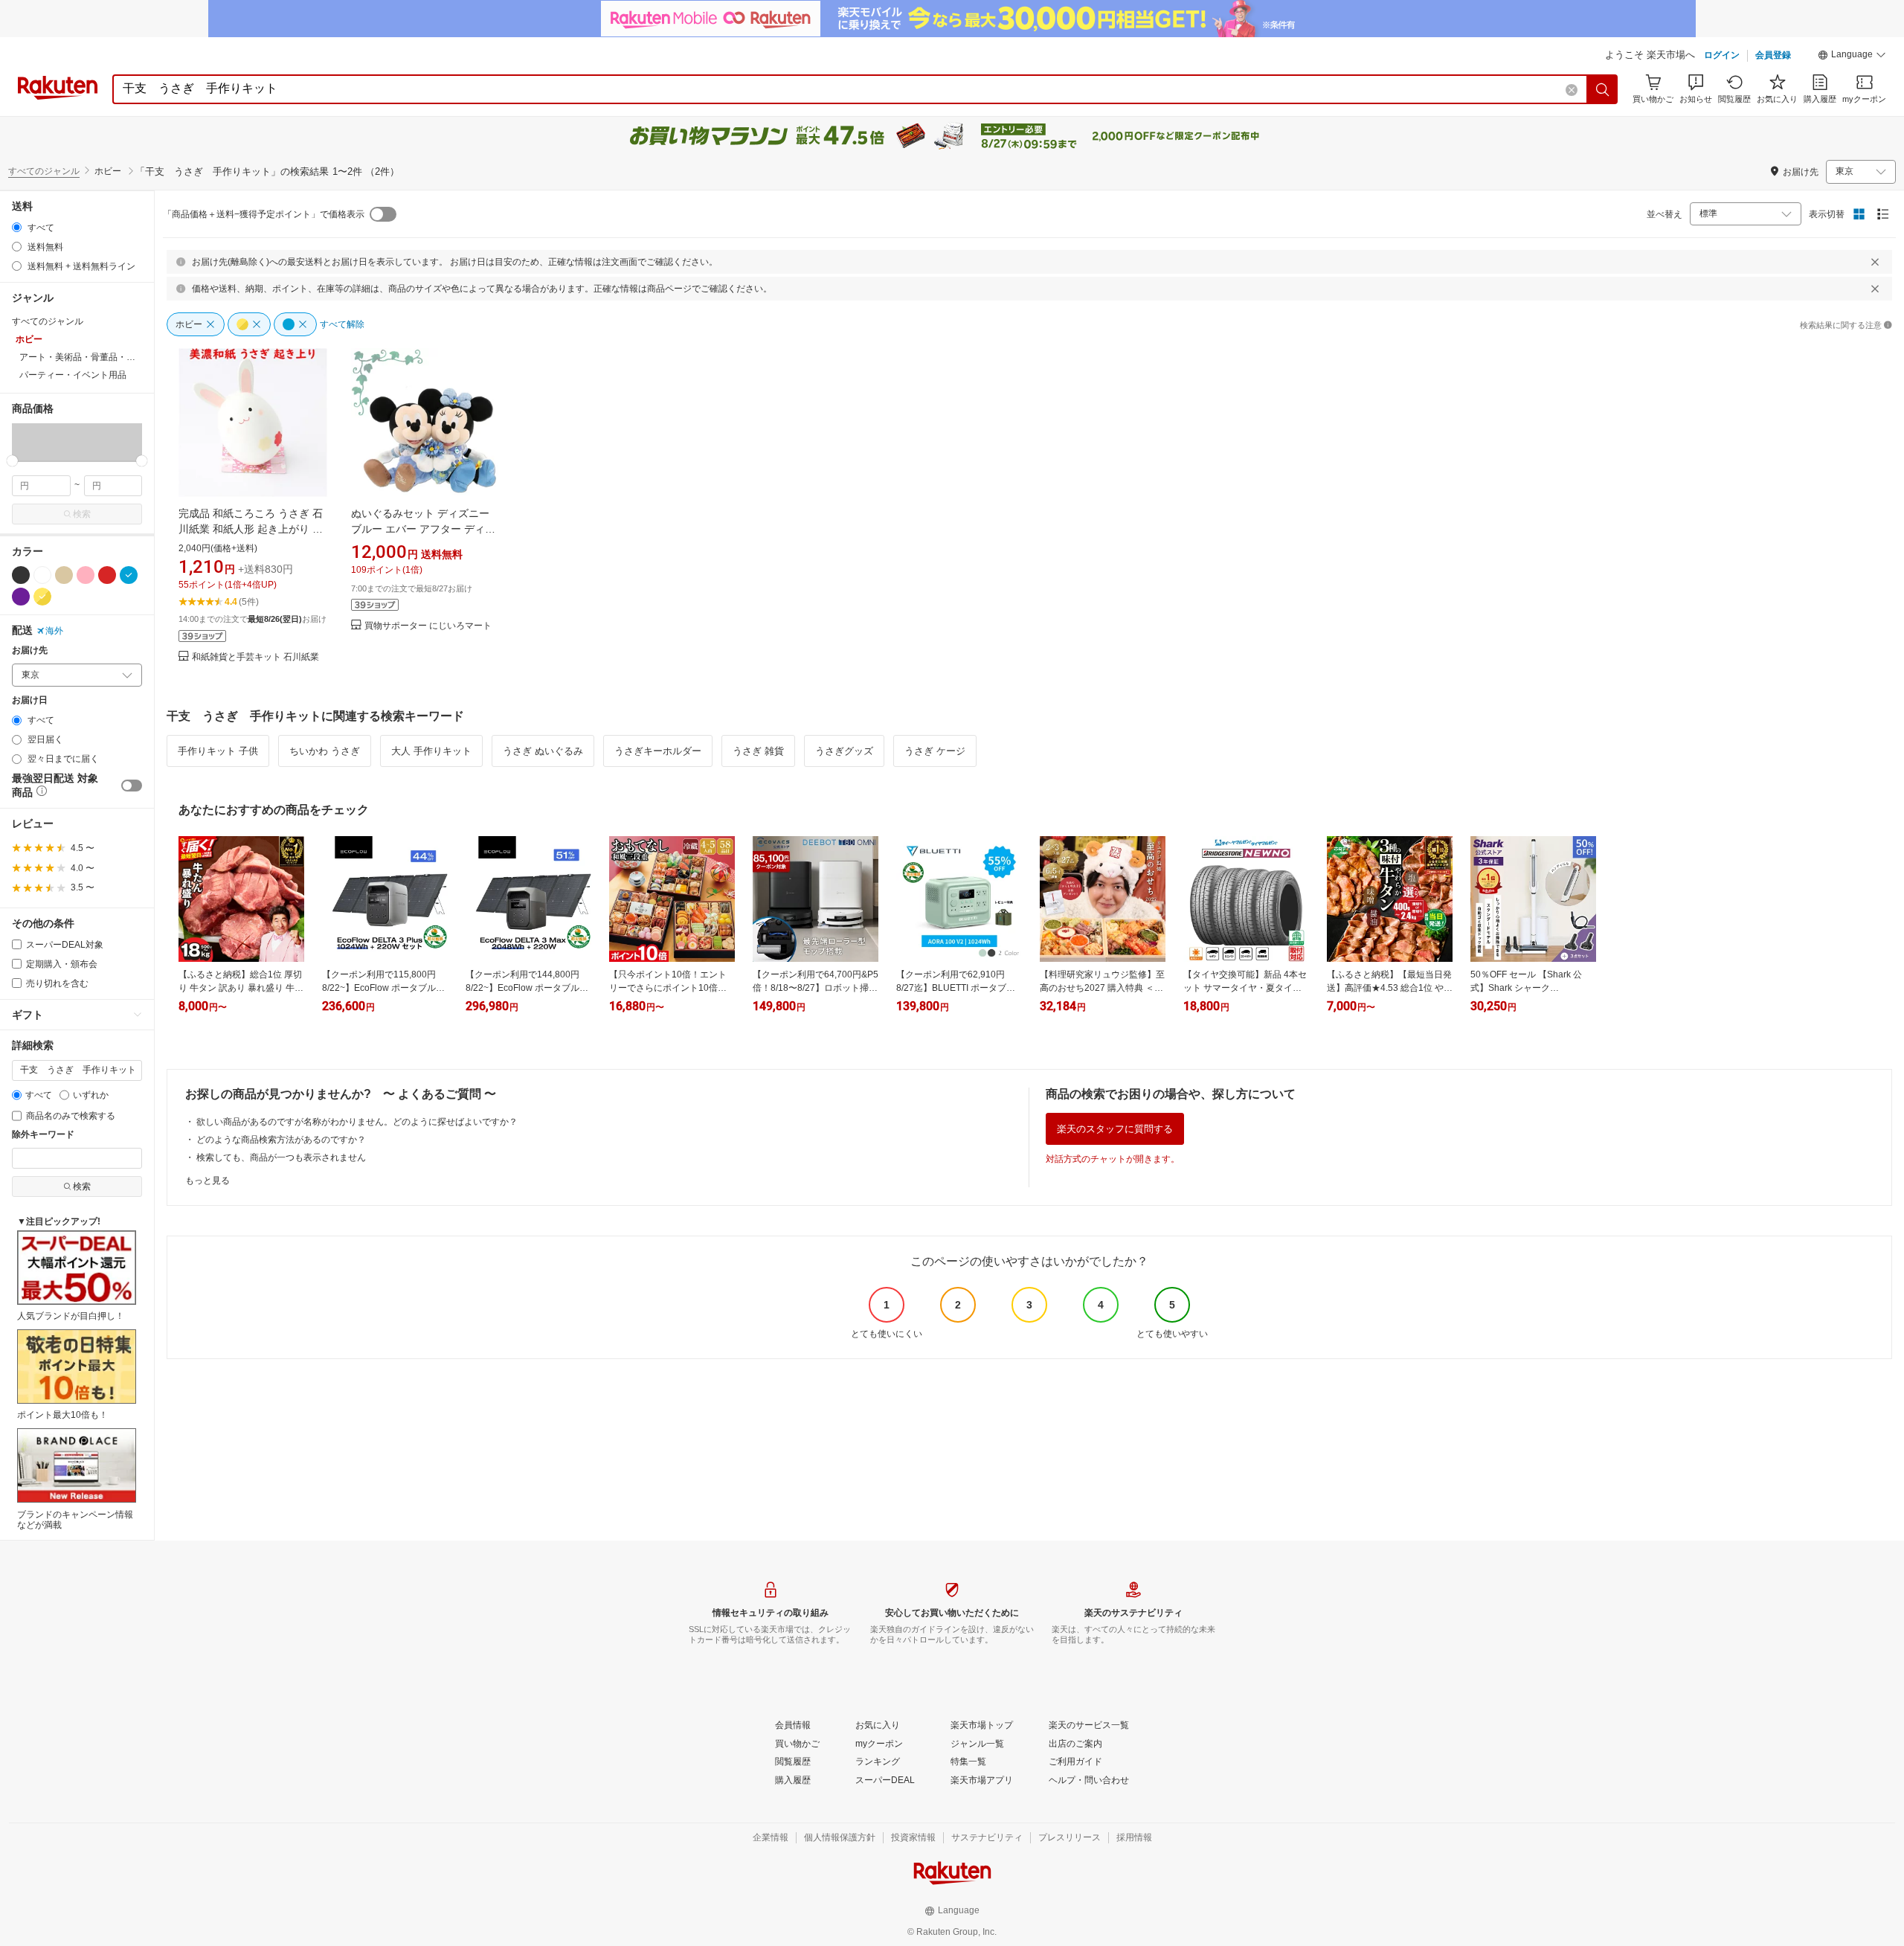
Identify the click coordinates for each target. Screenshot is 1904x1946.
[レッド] (107, 575)
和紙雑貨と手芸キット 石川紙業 (255, 657)
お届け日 (30, 700)
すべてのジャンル (44, 171)
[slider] (12, 461)
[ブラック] (21, 575)
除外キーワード (43, 1135)
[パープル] (21, 597)
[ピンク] (86, 575)
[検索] (1603, 89)
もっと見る (208, 1181)
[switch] (132, 786)
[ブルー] (129, 575)
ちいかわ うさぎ (325, 751)
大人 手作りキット (431, 751)
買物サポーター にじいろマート (428, 626)
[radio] (17, 227)
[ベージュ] (64, 575)
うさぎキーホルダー (658, 751)
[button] (1852, 57)
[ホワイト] (42, 575)
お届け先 (30, 651)
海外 (54, 631)
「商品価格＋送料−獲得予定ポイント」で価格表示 (264, 214)
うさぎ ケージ (935, 751)
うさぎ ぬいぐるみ (543, 751)
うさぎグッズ (844, 751)
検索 (82, 514)
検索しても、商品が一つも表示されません (281, 1157)
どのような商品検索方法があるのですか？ (281, 1140)
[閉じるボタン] (1875, 262)
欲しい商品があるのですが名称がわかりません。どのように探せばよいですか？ (357, 1122)
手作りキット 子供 (218, 751)
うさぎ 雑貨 (758, 751)
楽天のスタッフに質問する (1115, 1129)
